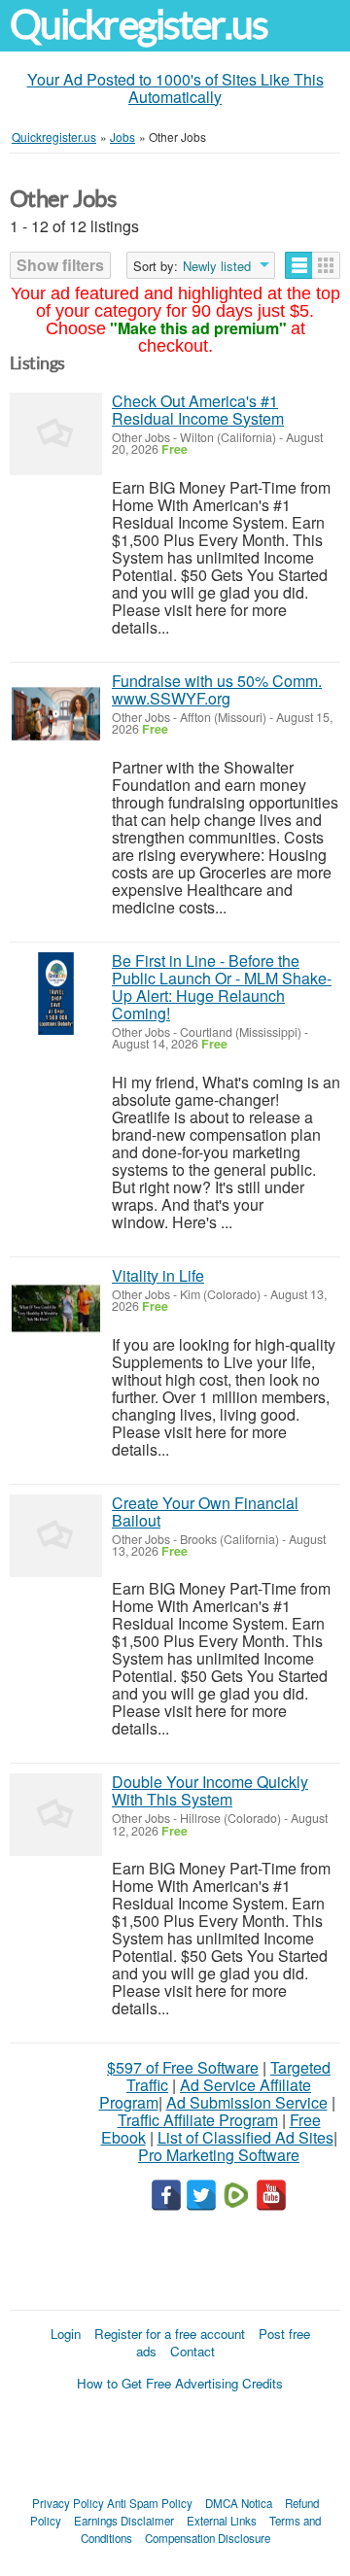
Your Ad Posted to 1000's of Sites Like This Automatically (175, 88)
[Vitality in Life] (56, 1308)
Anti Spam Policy (150, 2503)
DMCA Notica (239, 2503)
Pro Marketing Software (219, 2155)
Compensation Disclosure (208, 2538)
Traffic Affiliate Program (198, 2120)
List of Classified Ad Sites (245, 2137)
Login (66, 2334)
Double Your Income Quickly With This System (210, 1790)
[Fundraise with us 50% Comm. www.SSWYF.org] (56, 714)
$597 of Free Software (183, 2067)
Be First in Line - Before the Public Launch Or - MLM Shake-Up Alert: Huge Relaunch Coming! (222, 987)
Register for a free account (170, 2334)
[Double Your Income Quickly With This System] (56, 1815)
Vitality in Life (158, 1275)
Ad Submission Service (247, 2102)
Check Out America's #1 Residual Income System (198, 410)
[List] (299, 265)
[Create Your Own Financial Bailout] (56, 1536)
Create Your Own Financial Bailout (205, 1511)
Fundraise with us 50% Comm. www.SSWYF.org (217, 689)
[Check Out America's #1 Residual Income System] (56, 434)
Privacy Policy (68, 2503)
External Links (222, 2521)
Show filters (60, 265)
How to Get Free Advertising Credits (180, 2383)
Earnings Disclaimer (124, 2521)
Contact (192, 2351)
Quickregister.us (139, 25)
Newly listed (217, 266)
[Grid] (326, 265)
